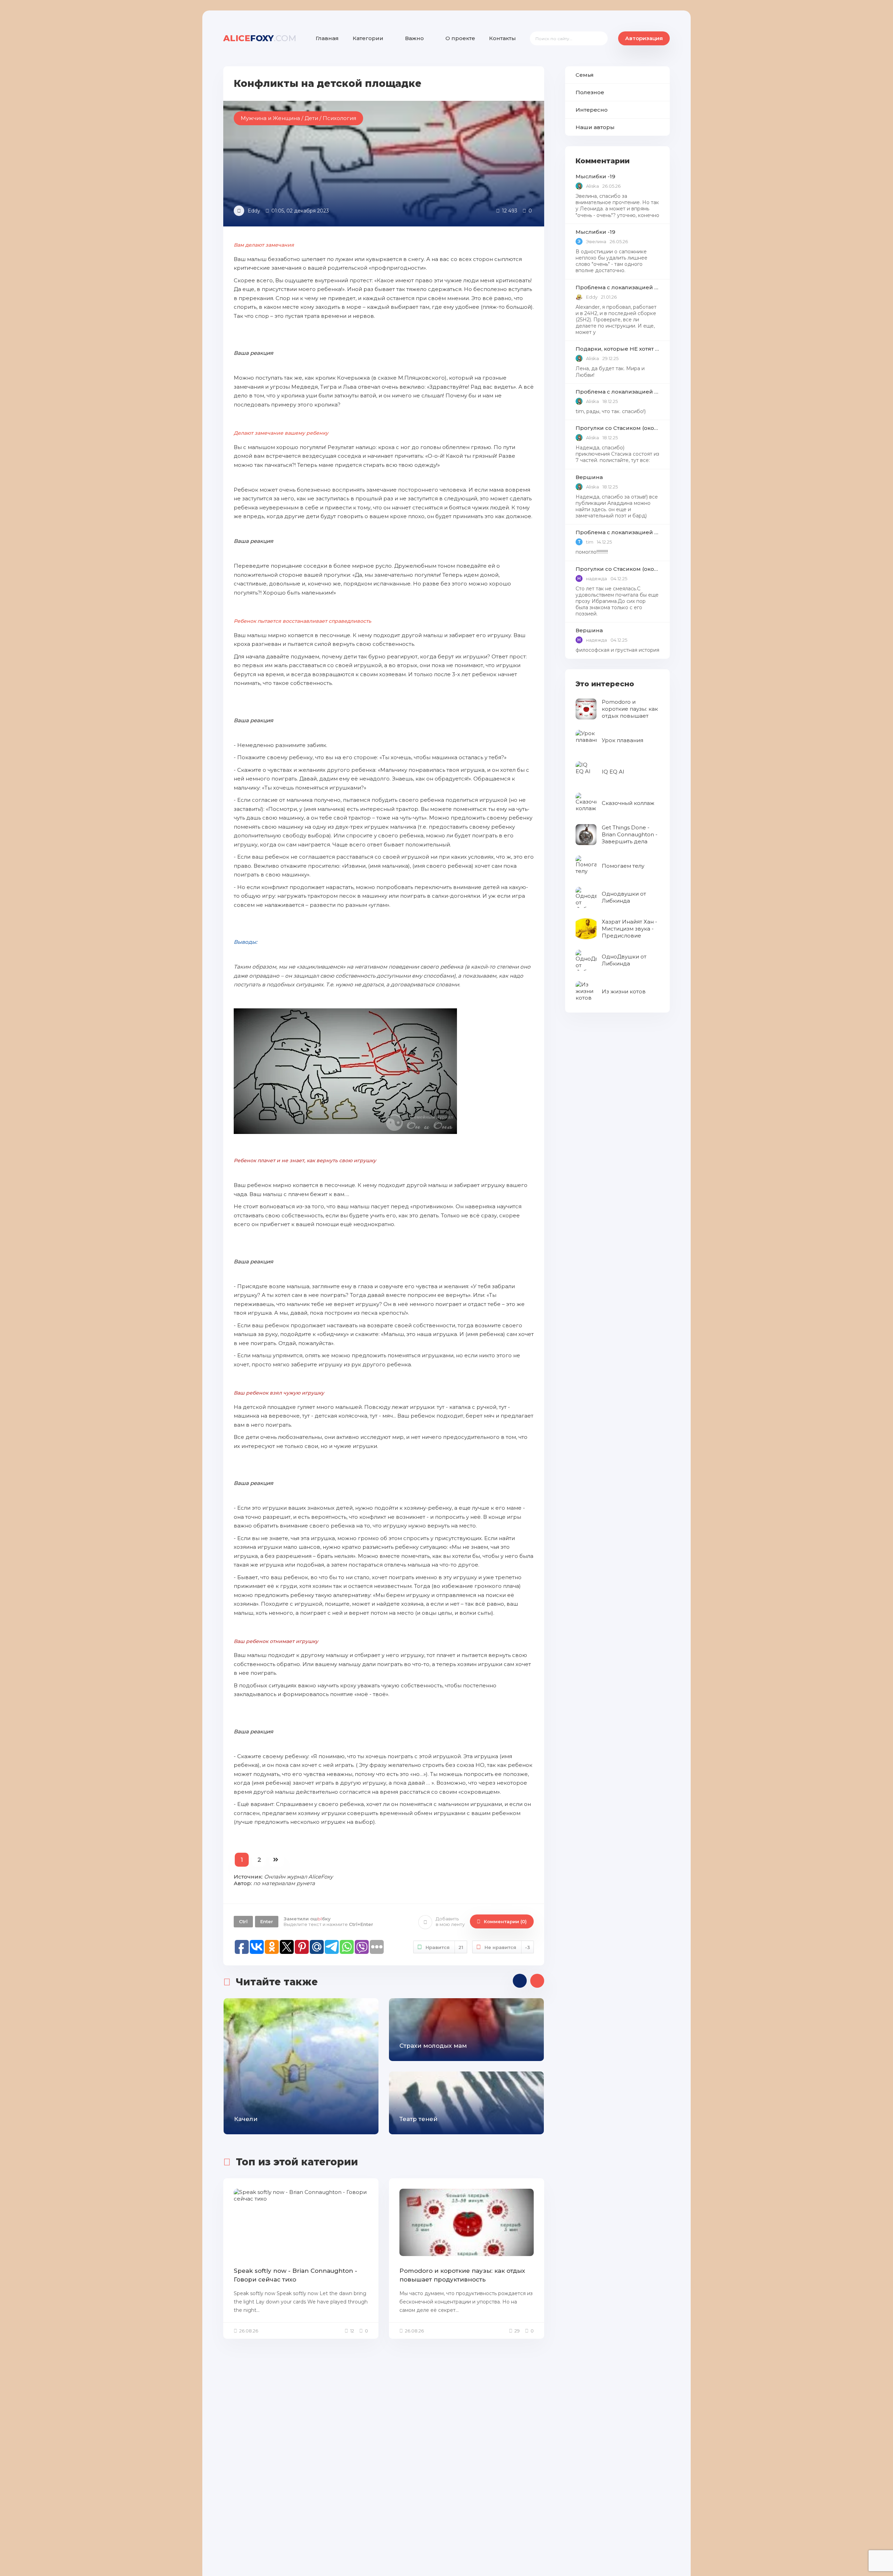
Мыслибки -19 (595, 176)
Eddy (254, 211)
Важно (414, 38)
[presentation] (520, 1981)
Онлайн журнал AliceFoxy (298, 1877)
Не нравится (507, 1947)
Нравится (444, 1947)
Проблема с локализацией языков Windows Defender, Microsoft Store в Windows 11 (617, 287)
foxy (260, 38)
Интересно (592, 110)
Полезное (590, 92)
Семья (585, 75)
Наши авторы (595, 127)
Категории (368, 38)
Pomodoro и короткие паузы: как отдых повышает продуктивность (462, 2275)
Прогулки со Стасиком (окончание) (617, 428)
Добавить (450, 1922)
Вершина (589, 477)
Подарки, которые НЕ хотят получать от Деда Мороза (617, 349)
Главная (327, 38)
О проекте (460, 38)
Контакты (502, 38)
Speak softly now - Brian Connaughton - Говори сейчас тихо (295, 2275)
